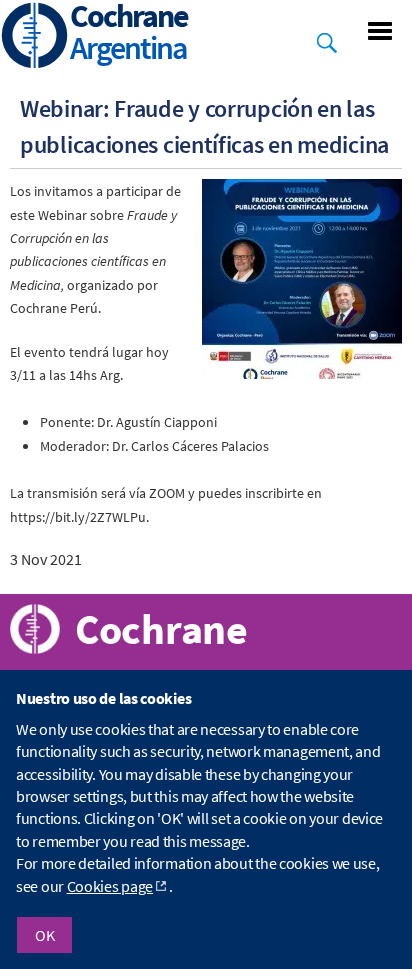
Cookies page (110, 886)
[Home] (35, 37)
